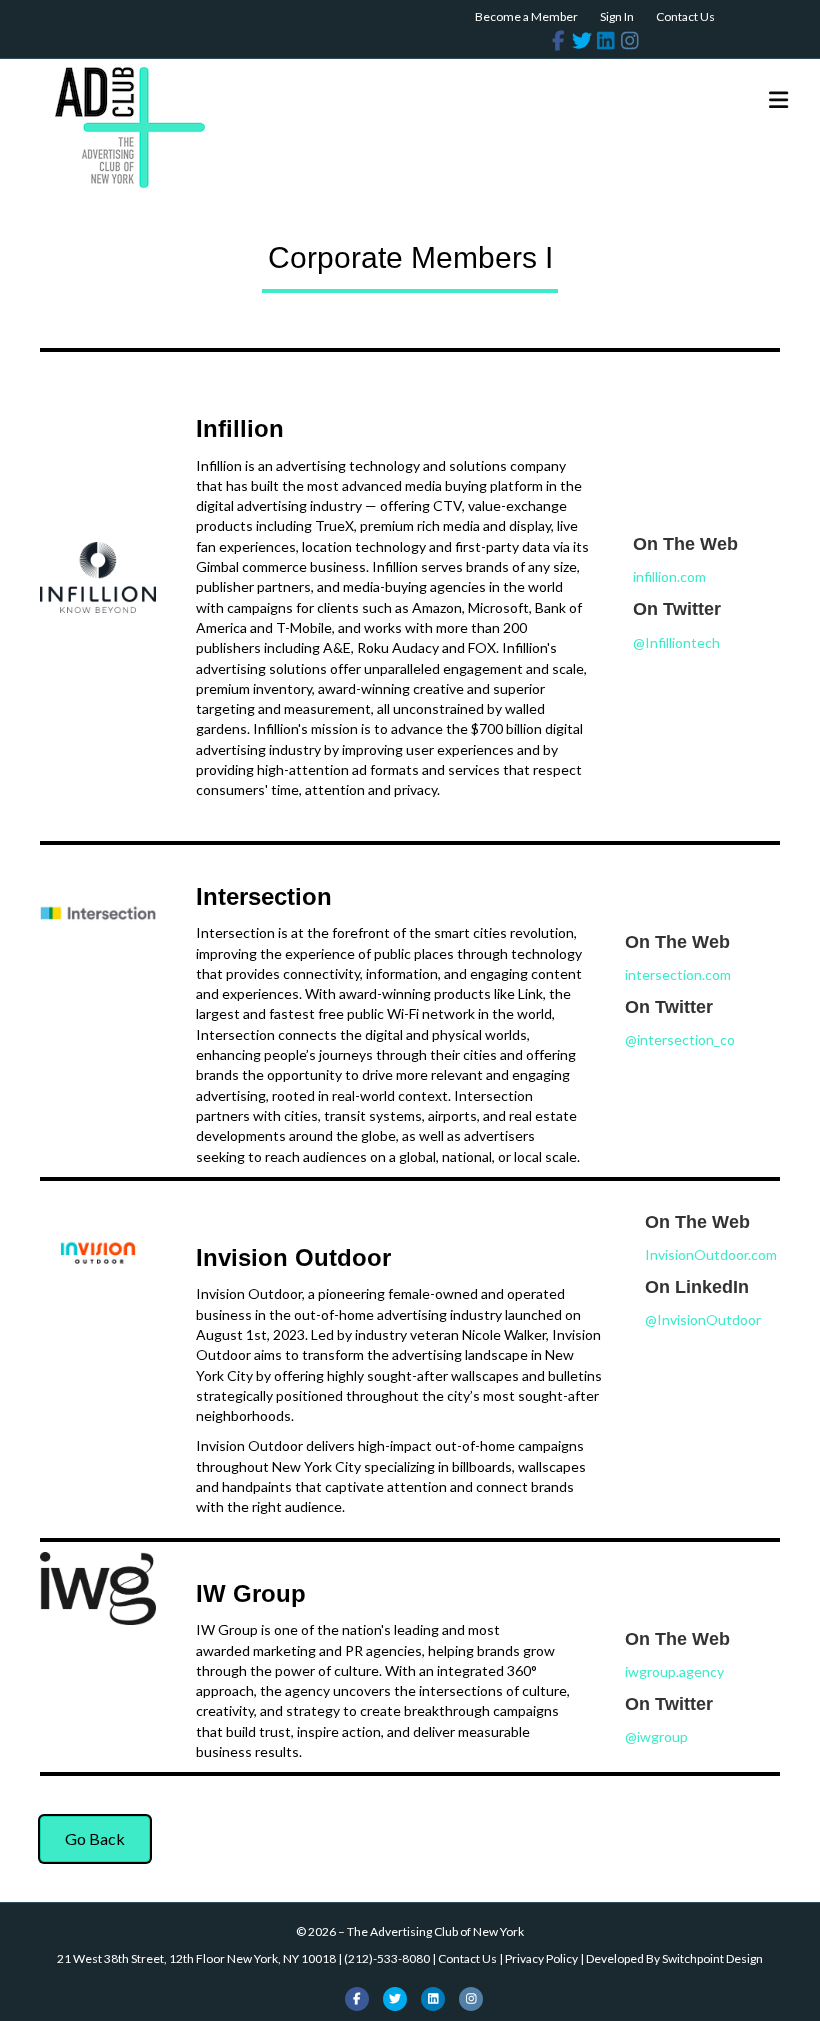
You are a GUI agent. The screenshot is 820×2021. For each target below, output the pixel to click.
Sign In (617, 16)
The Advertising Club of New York (435, 1931)
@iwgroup (656, 1736)
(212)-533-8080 (387, 1958)
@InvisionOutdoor (703, 1319)
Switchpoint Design (712, 1958)
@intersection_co (680, 1039)
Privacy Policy (541, 1958)
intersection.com (678, 974)
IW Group (251, 1593)
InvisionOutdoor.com (711, 1254)
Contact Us (685, 16)
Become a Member (526, 16)
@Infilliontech (676, 642)
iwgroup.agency (674, 1671)
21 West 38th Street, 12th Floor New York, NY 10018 (196, 1958)
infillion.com (669, 576)
